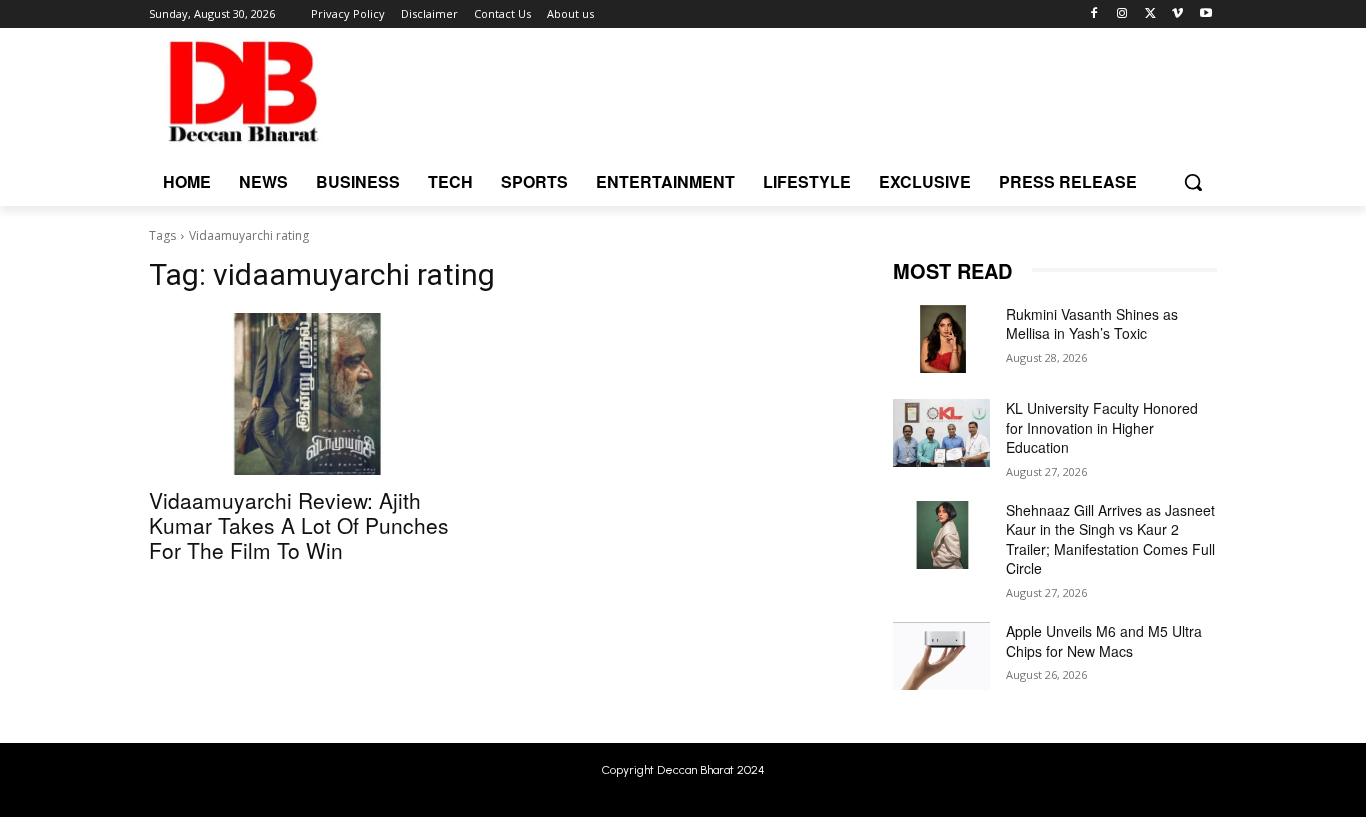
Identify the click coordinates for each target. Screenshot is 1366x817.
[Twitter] (1150, 14)
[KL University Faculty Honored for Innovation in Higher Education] (941, 433)
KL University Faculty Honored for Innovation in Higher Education (1102, 427)
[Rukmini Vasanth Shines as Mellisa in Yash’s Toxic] (941, 339)
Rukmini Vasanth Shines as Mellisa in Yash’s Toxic (1092, 324)
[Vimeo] (1177, 14)
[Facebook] (1094, 14)
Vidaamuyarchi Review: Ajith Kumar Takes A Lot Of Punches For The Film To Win (299, 525)
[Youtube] (1205, 14)
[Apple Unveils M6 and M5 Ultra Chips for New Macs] (941, 656)
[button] (1193, 182)
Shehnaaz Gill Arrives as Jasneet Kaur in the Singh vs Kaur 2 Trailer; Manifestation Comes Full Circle (1110, 539)
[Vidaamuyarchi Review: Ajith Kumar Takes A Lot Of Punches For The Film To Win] (311, 394)
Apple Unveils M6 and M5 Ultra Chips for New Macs (1104, 641)
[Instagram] (1122, 14)
